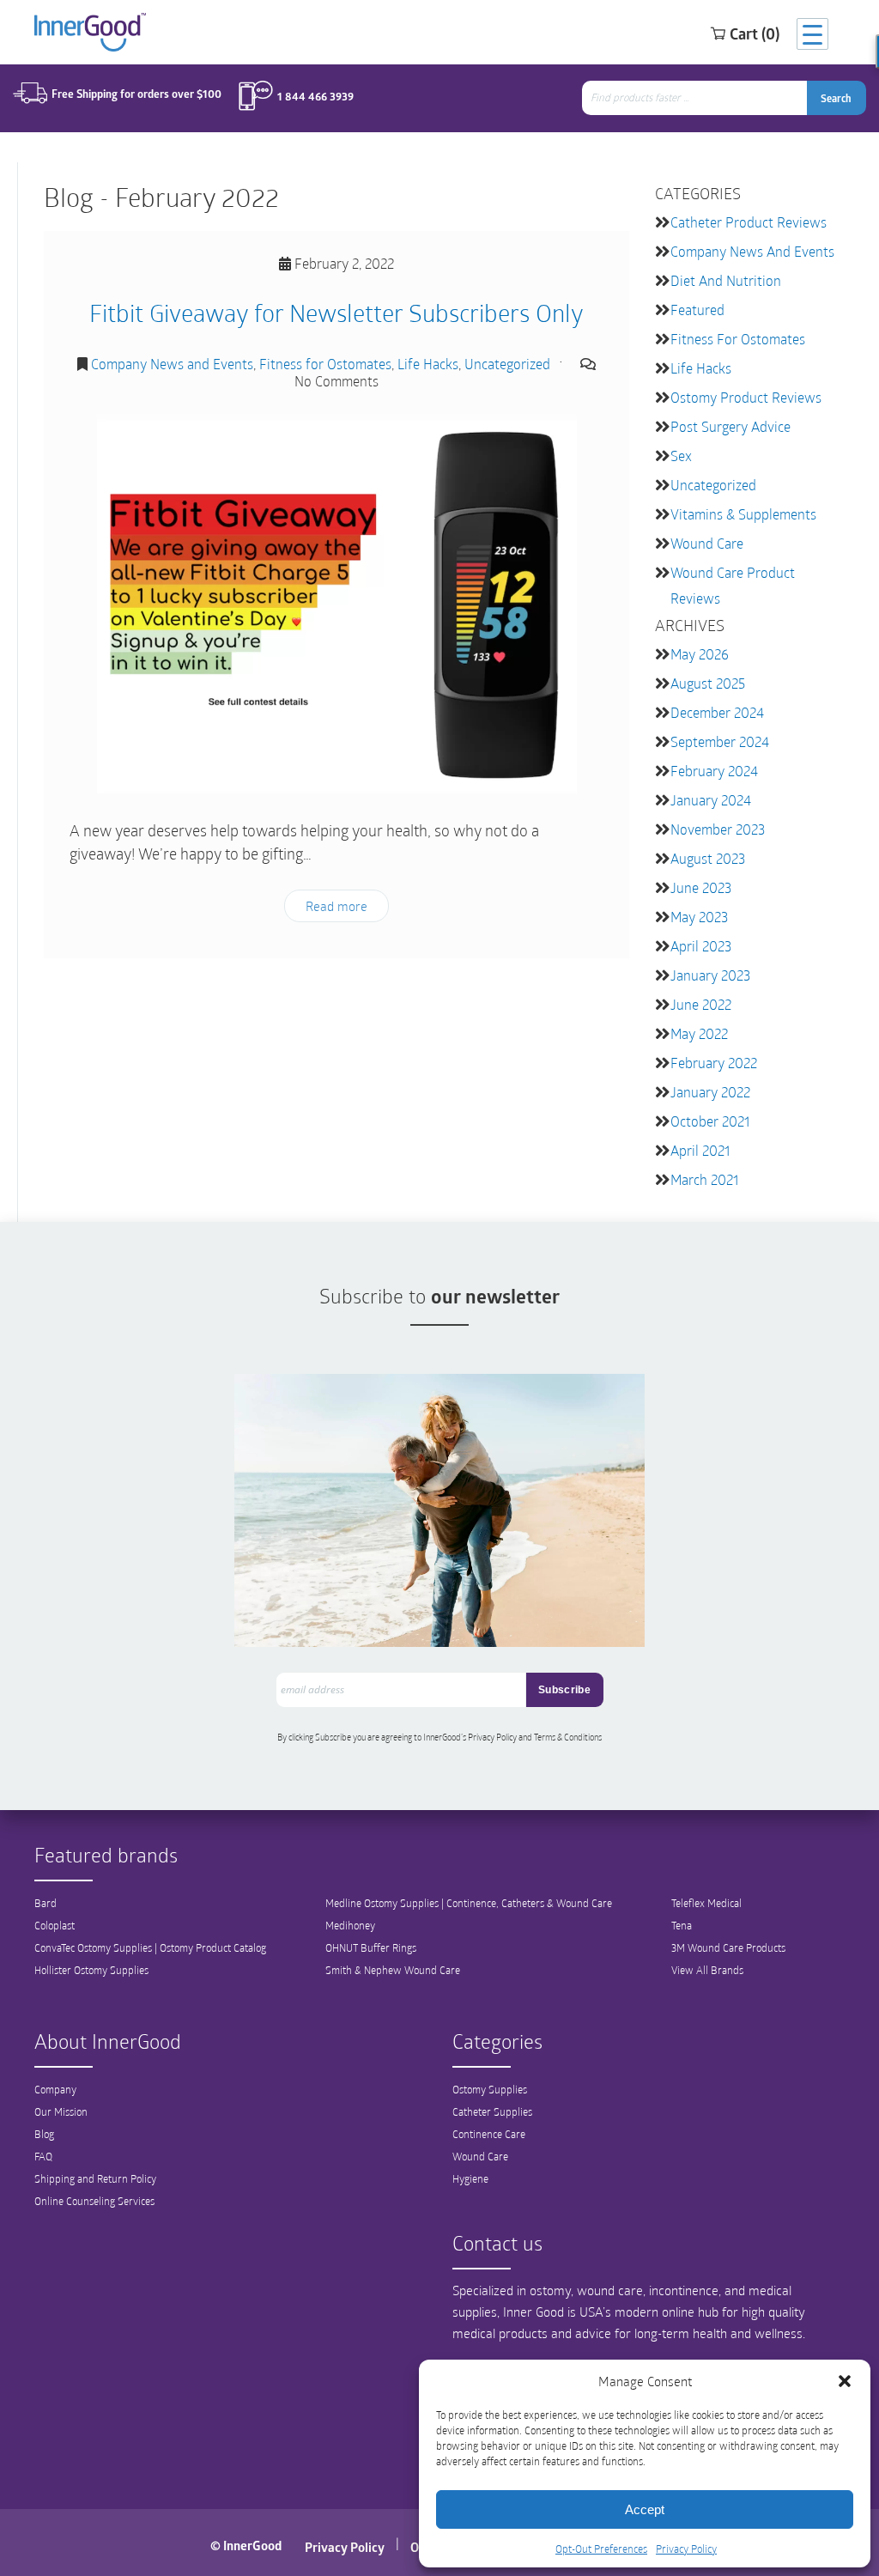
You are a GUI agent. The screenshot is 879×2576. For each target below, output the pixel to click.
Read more (336, 906)
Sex (681, 456)
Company (55, 2089)
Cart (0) (755, 33)
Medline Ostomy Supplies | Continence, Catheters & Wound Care (469, 1903)
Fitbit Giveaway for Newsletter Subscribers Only (336, 312)
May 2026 (700, 654)
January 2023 (710, 975)
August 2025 (708, 683)
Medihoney (350, 1925)
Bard (45, 1903)
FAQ (43, 2156)
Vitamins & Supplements (743, 514)
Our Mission (61, 2111)
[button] (845, 2381)
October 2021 (710, 1121)
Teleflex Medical (706, 1903)
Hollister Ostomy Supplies (91, 1970)
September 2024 (720, 741)
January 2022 (710, 1092)
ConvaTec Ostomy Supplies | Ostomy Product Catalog (150, 1947)
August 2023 (708, 858)
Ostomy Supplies (490, 2089)
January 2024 (711, 800)
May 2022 (699, 1033)
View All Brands (707, 1970)
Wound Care (707, 543)
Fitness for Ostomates (325, 364)
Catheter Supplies (492, 2111)
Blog (44, 2134)
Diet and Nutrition (726, 280)
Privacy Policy (686, 2549)
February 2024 (714, 771)
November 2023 (718, 829)
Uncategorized (507, 364)
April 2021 (700, 1150)
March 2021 (704, 1179)
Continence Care (489, 2134)
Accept (645, 2509)
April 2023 (701, 946)
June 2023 (701, 887)
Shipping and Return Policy (95, 2178)
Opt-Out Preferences (601, 2549)
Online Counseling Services (94, 2201)
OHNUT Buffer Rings (371, 1947)
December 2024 (717, 712)
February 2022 (714, 1063)
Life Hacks (428, 364)
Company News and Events (172, 364)
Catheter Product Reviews (749, 222)
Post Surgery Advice (730, 426)
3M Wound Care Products (728, 1947)
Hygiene (470, 2178)
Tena (682, 1925)
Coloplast (55, 1925)
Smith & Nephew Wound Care (393, 1970)
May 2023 (699, 917)
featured (697, 310)
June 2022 (701, 1004)
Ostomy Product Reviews (746, 397)
